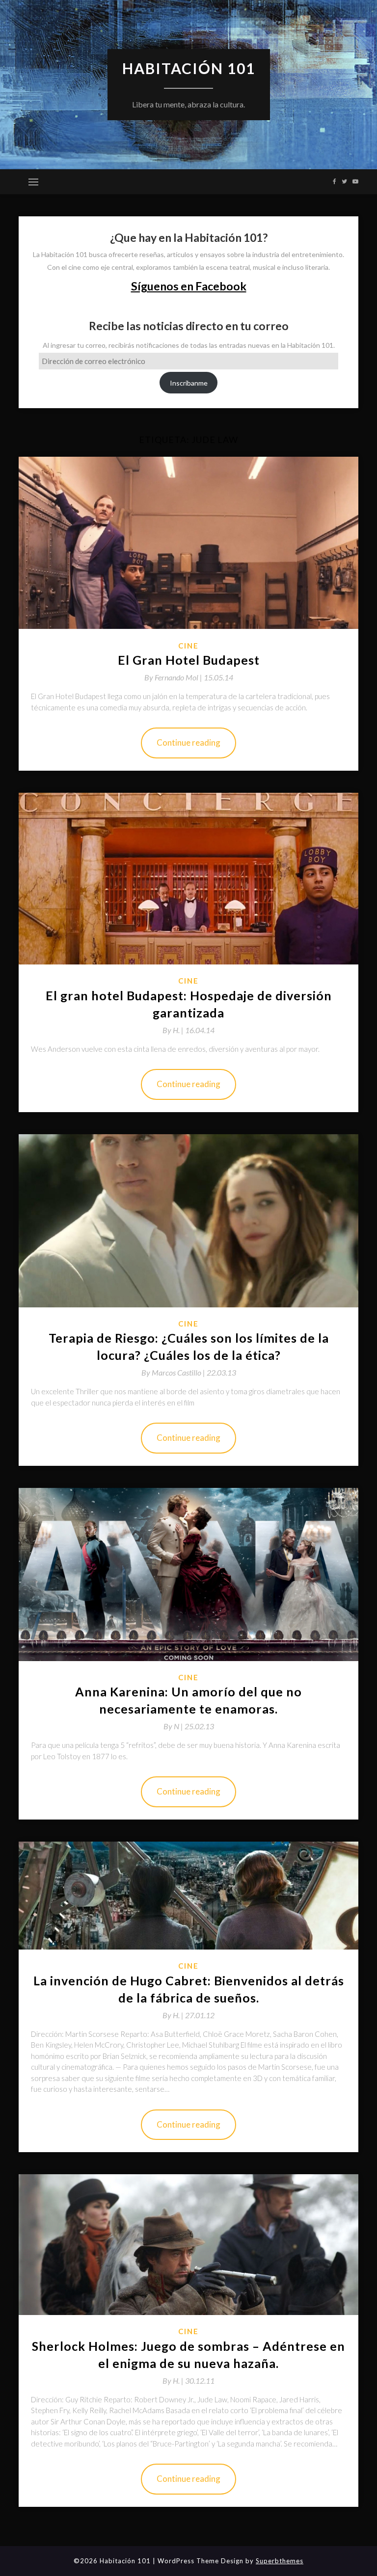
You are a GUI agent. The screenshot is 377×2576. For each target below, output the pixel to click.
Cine (188, 646)
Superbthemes (280, 2561)
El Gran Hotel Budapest (189, 660)
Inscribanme (189, 383)
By (174, 677)
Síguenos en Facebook (189, 286)
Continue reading (188, 742)
